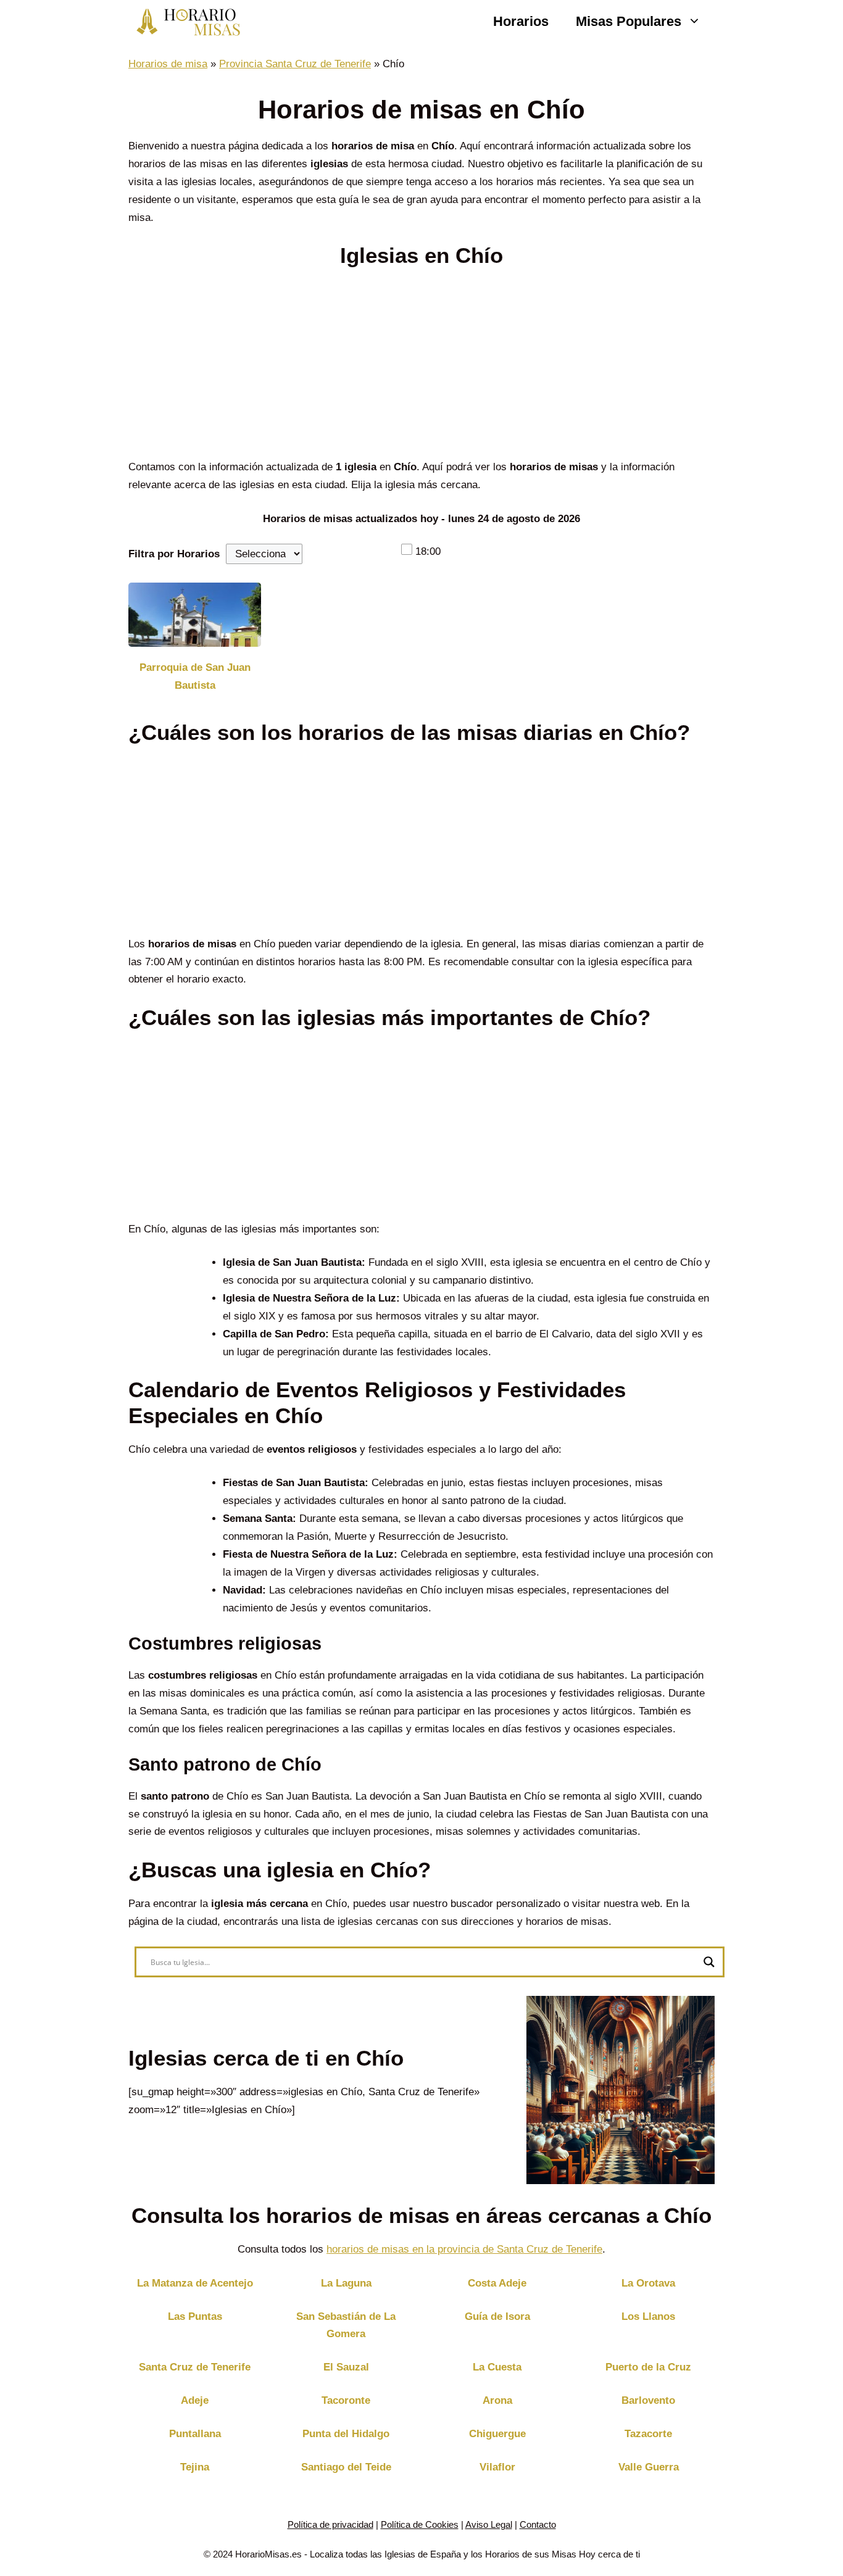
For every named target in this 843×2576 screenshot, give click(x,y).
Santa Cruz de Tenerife (195, 2367)
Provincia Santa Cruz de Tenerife (295, 64)
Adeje (195, 2400)
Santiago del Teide (346, 2467)
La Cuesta (497, 2367)
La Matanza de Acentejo (195, 2283)
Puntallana (195, 2434)
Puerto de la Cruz (648, 2367)
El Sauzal (346, 2367)
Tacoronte (346, 2400)
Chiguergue (497, 2434)
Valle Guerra (649, 2467)
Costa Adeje (497, 2283)
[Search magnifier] (709, 1962)
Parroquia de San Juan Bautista (195, 676)
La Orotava (648, 2283)
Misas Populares (629, 21)
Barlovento (648, 2400)
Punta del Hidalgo (346, 2434)
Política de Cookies (420, 2524)
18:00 (428, 551)
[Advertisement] (421, 367)
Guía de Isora (497, 2316)
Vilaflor (497, 2467)
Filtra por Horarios (174, 554)
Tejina (195, 2467)
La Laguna (346, 2283)
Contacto (538, 2524)
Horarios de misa (168, 64)
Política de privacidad (330, 2524)
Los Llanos (648, 2316)
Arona (497, 2400)
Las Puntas (195, 2316)
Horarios (521, 21)
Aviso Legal (489, 2524)
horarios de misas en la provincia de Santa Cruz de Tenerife (464, 2249)
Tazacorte (648, 2434)
